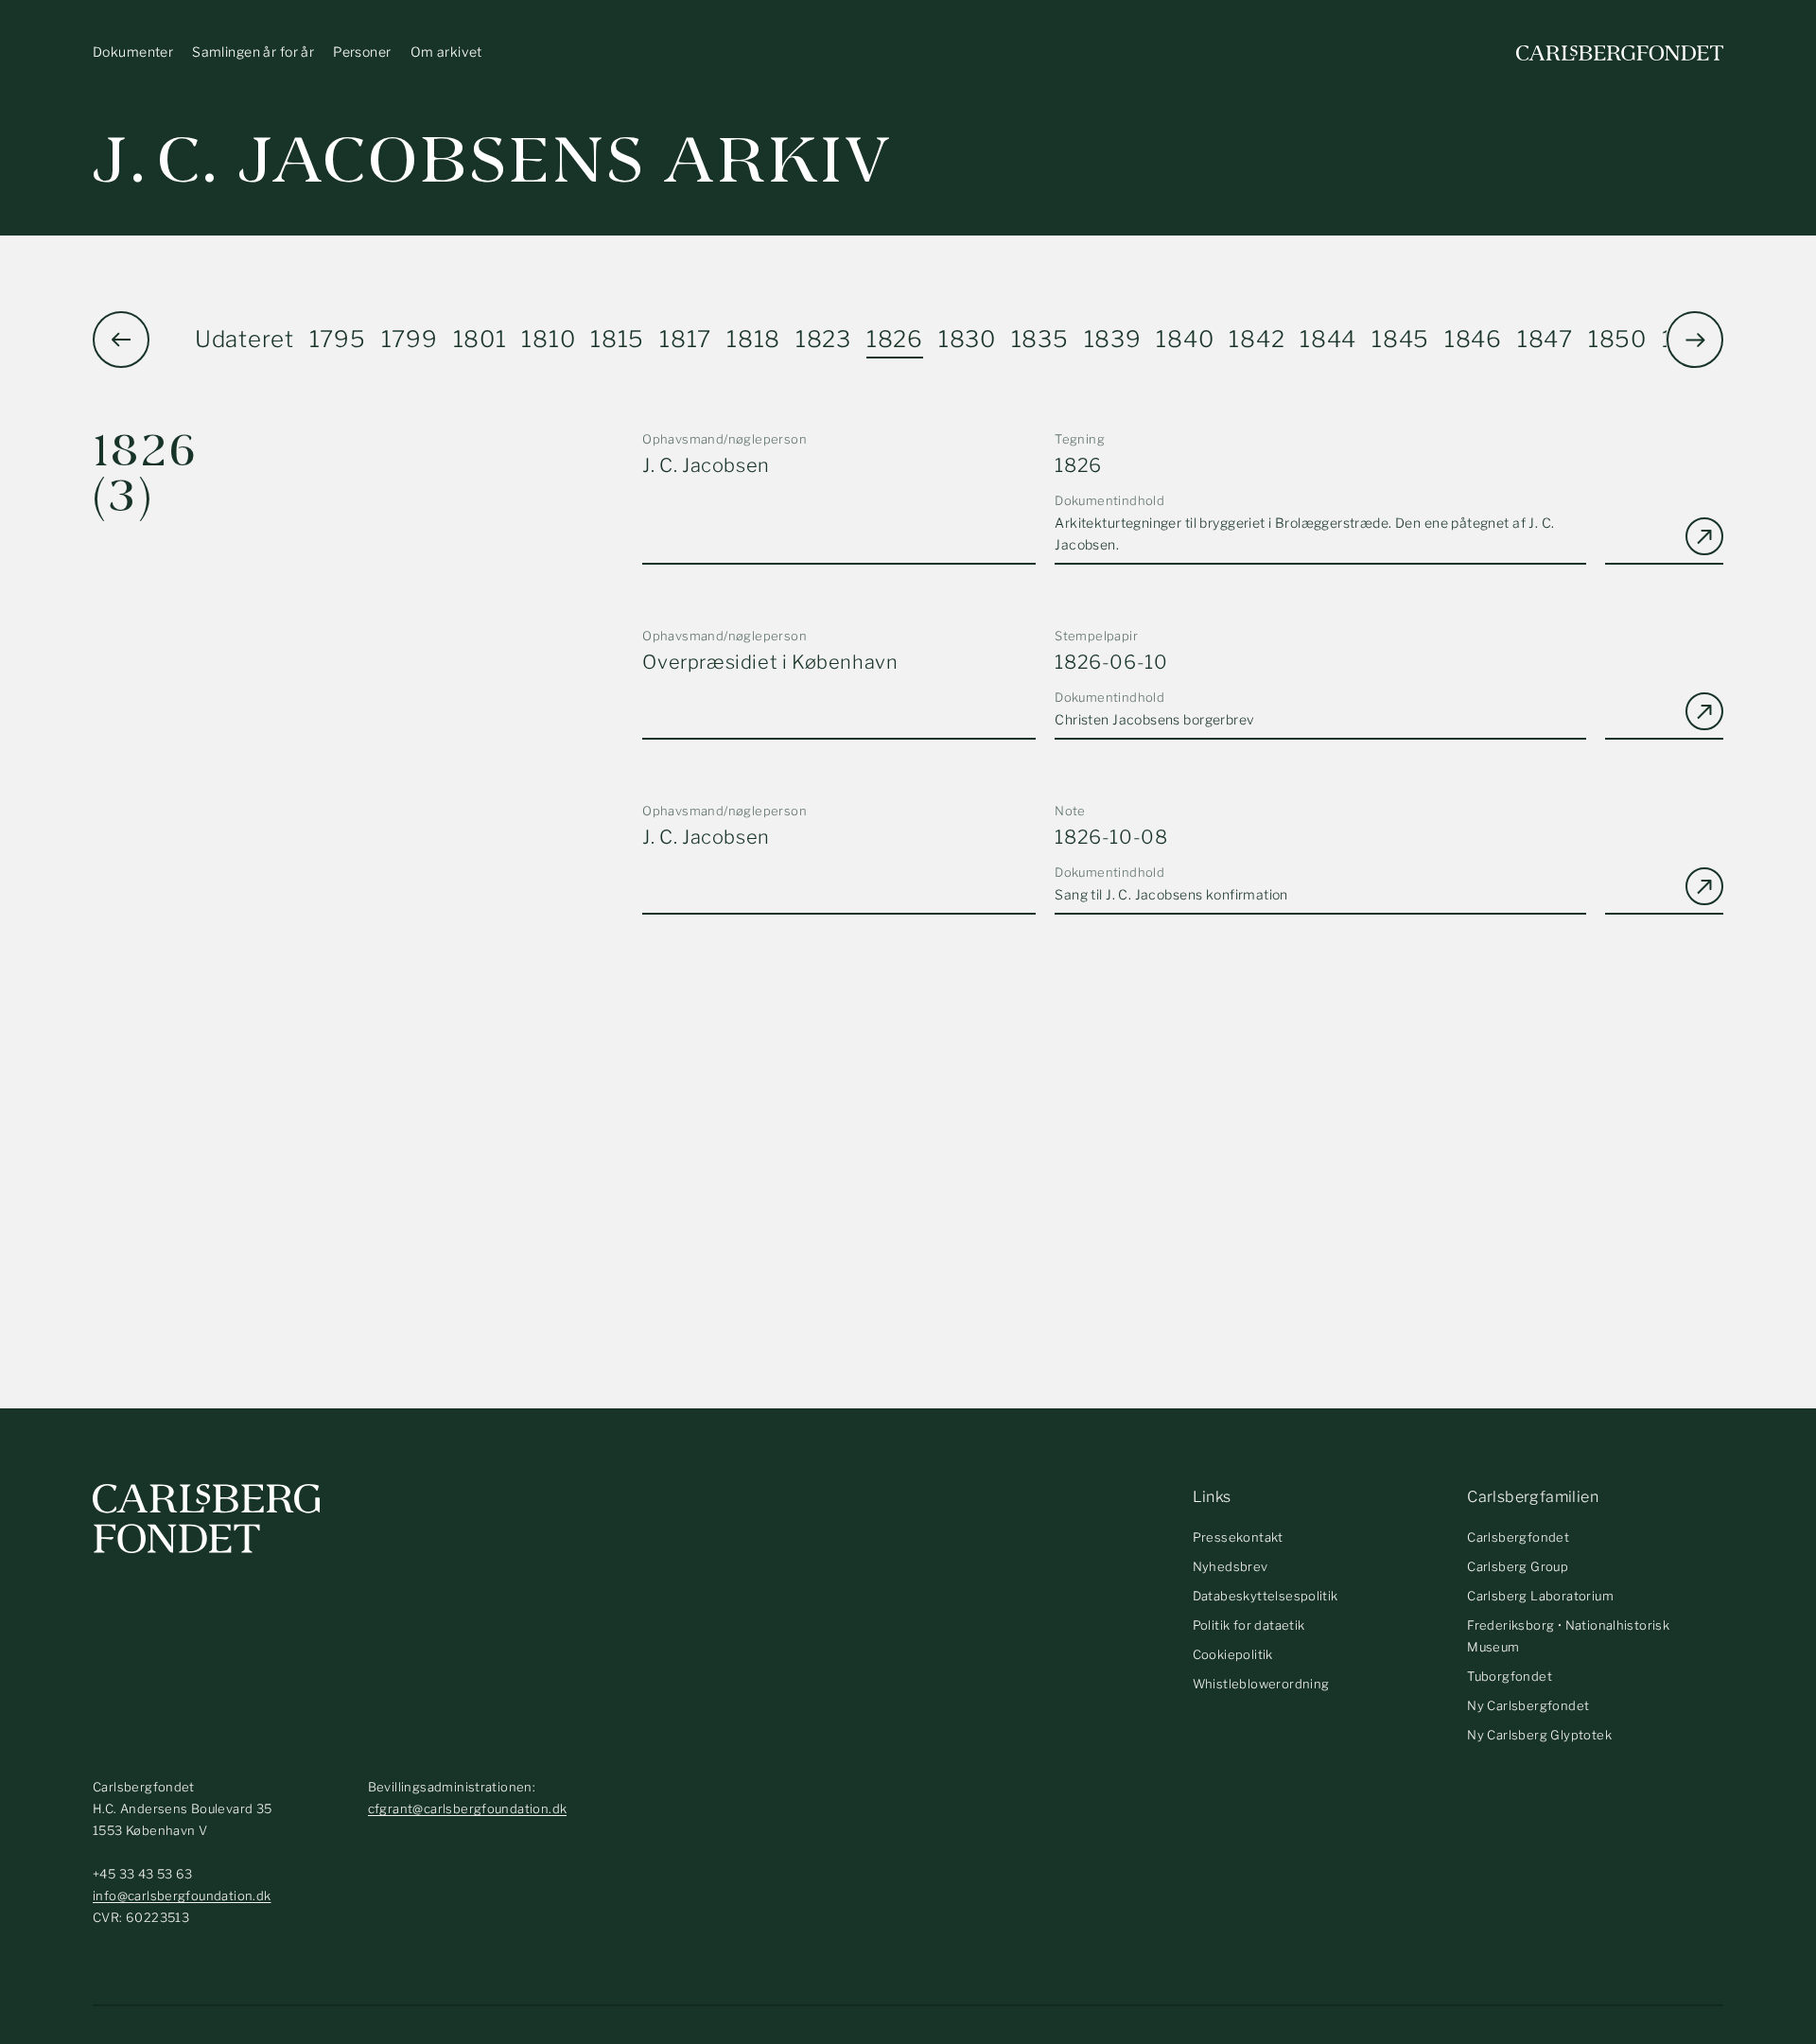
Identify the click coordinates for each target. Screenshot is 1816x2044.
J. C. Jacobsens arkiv (492, 160)
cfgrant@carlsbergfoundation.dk (468, 1808)
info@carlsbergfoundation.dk (182, 1896)
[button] (1695, 340)
